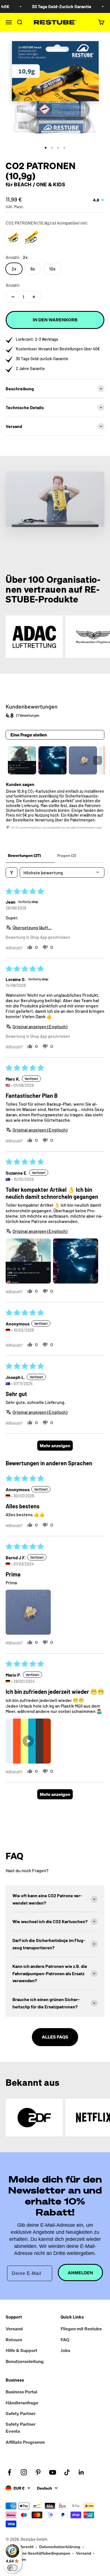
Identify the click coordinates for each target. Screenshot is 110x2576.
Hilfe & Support (21, 2350)
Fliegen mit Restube (81, 2329)
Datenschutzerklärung (60, 2547)
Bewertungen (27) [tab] (24, 855)
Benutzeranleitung (25, 2361)
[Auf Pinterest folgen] (38, 2472)
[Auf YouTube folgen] (53, 2472)
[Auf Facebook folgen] (9, 2472)
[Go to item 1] (22, 760)
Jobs (65, 2350)
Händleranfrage (22, 2403)
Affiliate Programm (25, 2442)
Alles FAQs (55, 2037)
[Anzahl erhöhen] (34, 297)
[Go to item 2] (52, 760)
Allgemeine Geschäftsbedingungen (38, 2553)
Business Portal (21, 2392)
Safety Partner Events (21, 2428)
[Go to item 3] (83, 760)
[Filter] (12, 873)
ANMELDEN (80, 2273)
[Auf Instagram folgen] (24, 2472)
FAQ (65, 2340)
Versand (14, 2329)
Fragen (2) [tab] (67, 855)
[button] (28, 1261)
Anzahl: (13, 285)
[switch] (12, 2568)
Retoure (14, 2340)
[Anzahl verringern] (13, 297)
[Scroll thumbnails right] (98, 760)
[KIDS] (32, 237)
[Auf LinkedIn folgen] (81, 2472)
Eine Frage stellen (29, 735)
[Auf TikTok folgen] (67, 2472)
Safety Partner (21, 2413)
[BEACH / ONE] (13, 237)
